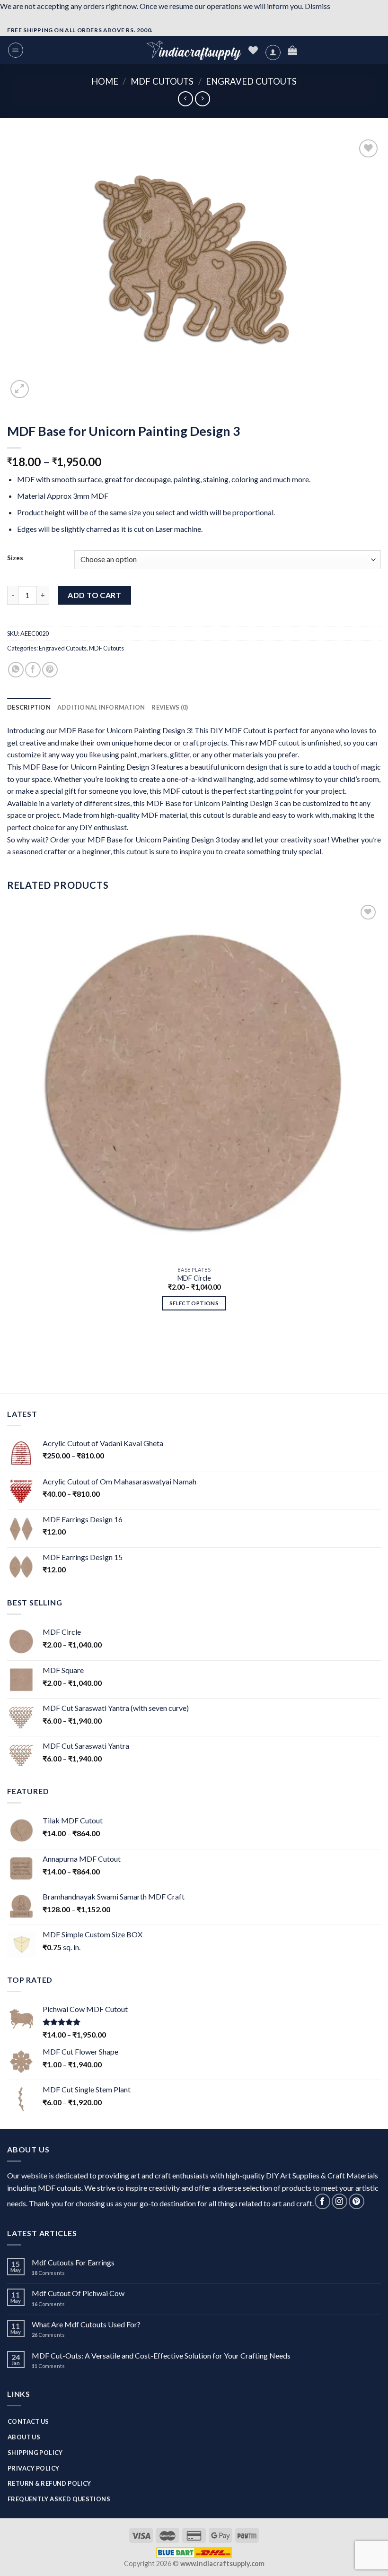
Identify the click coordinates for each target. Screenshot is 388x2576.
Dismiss (317, 6)
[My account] (273, 52)
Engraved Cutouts (251, 81)
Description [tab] (29, 707)
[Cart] (292, 50)
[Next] (42, 387)
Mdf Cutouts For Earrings (73, 2262)
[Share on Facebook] (33, 670)
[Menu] (16, 50)
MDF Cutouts (162, 81)
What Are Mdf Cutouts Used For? (86, 2324)
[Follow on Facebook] (322, 2201)
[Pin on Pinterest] (50, 670)
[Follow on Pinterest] (357, 2201)
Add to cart (94, 595)
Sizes (15, 558)
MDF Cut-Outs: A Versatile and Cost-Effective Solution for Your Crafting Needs (161, 2355)
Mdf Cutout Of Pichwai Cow (78, 2293)
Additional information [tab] (101, 707)
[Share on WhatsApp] (16, 670)
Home (105, 81)
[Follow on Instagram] (339, 2201)
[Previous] (12, 1343)
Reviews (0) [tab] (170, 707)
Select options (194, 1303)
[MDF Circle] (194, 1082)
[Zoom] (20, 389)
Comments (48, 2273)
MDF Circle (194, 1278)
